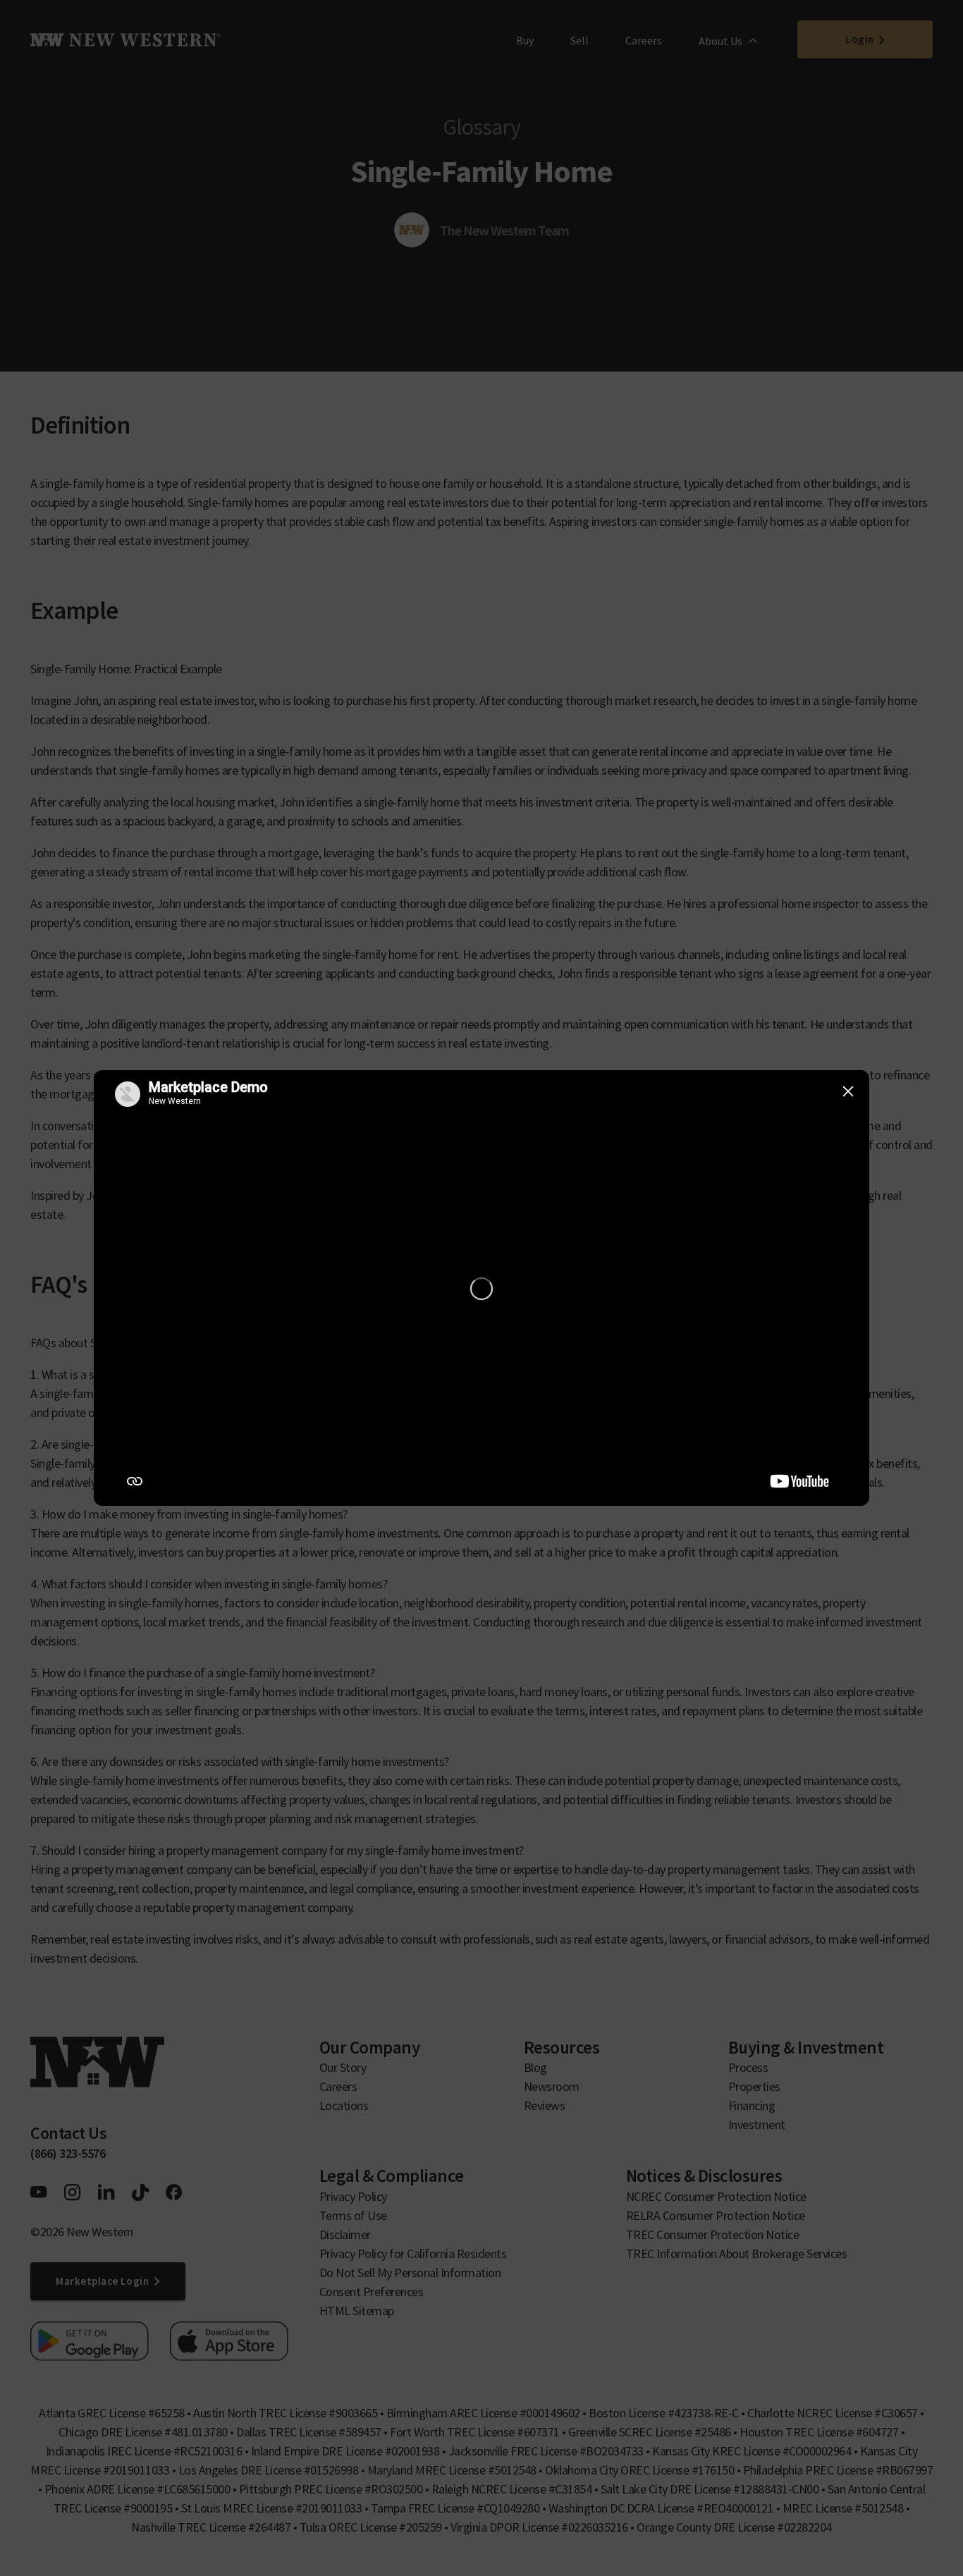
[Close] (848, 1091)
